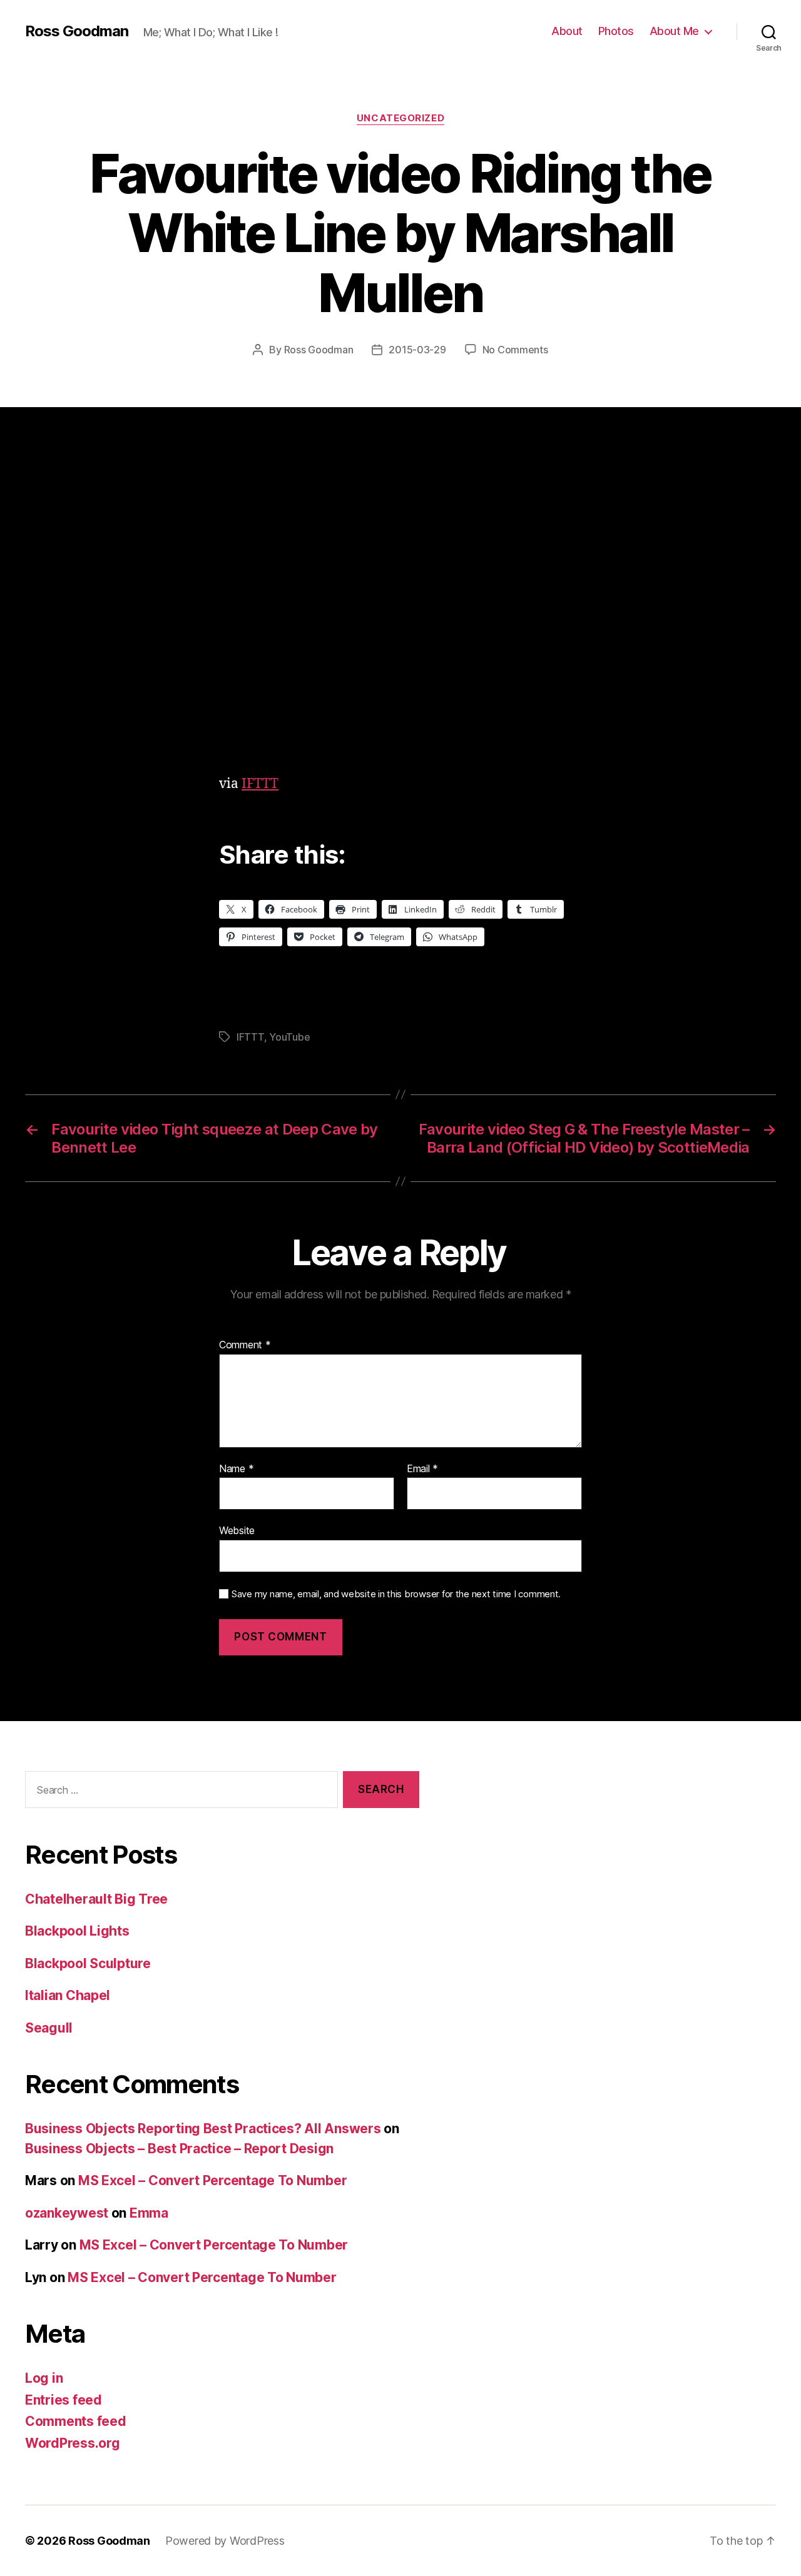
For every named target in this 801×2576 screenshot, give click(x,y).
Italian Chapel (68, 1995)
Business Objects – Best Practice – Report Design (179, 2149)
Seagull (49, 2028)
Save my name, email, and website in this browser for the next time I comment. (396, 1594)
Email (422, 1469)
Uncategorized (400, 118)
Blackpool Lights (77, 1931)
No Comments (515, 350)
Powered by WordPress (225, 2541)
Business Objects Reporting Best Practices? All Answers (203, 2129)
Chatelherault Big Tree (96, 1899)
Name (236, 1469)
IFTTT (260, 784)
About (567, 31)
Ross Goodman (77, 31)
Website (237, 1530)
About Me (674, 31)
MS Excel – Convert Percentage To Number (212, 2180)
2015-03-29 (417, 350)
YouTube (289, 1037)
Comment (245, 1345)
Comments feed (76, 2421)
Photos (616, 31)
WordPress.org (73, 2443)
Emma (149, 2213)
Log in (44, 2378)
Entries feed (64, 2400)
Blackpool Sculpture (88, 1963)
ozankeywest (67, 2213)
